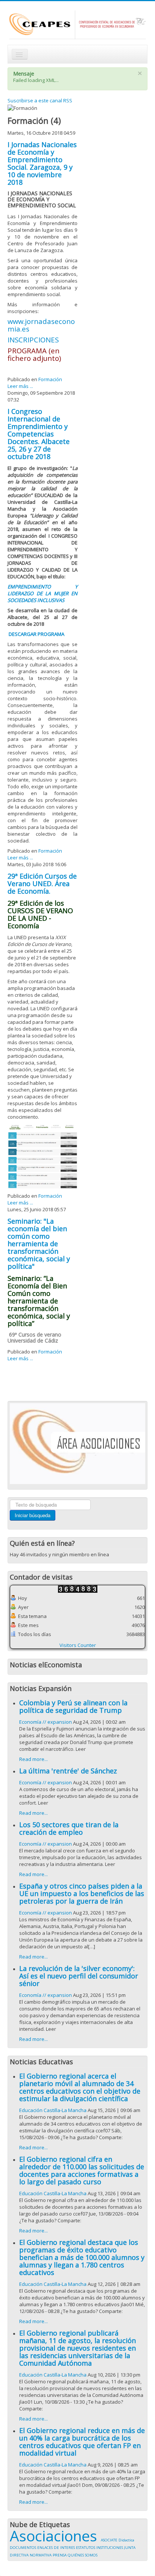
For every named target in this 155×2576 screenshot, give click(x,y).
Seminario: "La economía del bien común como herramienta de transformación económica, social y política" (39, 1244)
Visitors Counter (78, 1645)
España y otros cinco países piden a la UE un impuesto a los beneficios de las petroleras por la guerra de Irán (82, 1893)
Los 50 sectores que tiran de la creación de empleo (69, 1828)
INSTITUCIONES (110, 2548)
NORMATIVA (41, 2555)
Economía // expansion (46, 1722)
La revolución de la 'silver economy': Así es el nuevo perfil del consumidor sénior (79, 1976)
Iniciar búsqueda (33, 1515)
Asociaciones (55, 2536)
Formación (50, 379)
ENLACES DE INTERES (57, 2548)
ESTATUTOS (86, 2548)
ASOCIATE (110, 2540)
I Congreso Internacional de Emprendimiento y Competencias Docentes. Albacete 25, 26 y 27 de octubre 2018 (39, 434)
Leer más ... (20, 386)
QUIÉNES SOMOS (83, 2555)
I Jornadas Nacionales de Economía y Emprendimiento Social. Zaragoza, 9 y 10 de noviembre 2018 (42, 163)
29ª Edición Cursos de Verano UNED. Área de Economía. (42, 884)
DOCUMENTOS (24, 2548)
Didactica (126, 2540)
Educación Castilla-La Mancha (53, 2110)
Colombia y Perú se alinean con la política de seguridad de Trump (73, 1706)
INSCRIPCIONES (33, 340)
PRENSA (60, 2555)
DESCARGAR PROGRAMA (36, 634)
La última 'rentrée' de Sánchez (68, 1771)
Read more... (33, 1759)
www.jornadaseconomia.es (41, 325)
